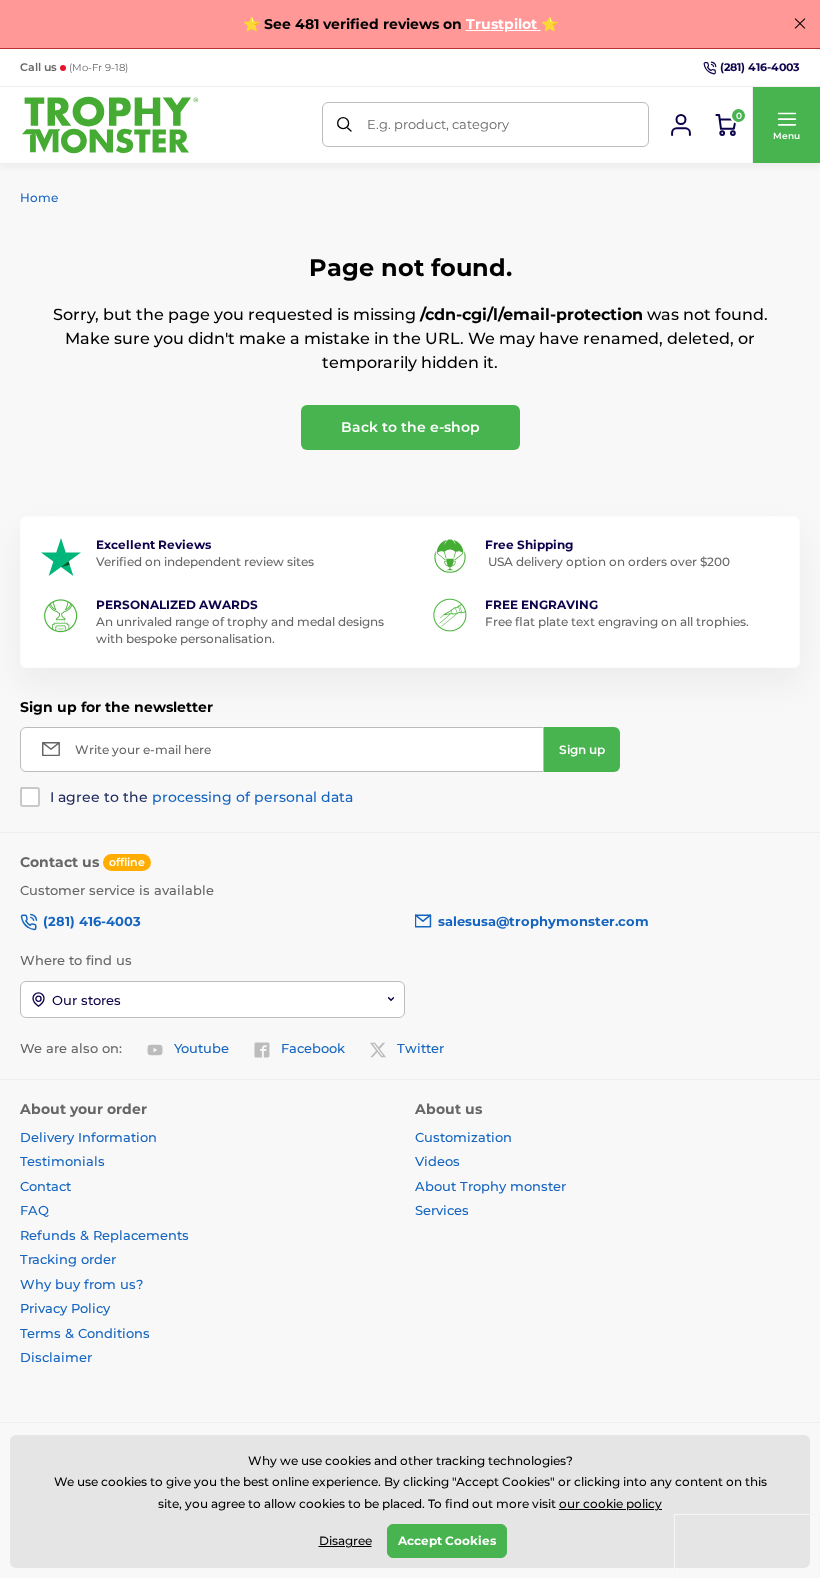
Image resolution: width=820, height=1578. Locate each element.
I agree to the (201, 797)
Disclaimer (56, 1357)
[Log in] (681, 125)
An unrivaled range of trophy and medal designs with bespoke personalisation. (240, 630)
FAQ (34, 1210)
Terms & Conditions (85, 1333)
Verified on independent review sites (205, 561)
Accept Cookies (447, 1540)
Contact (45, 1186)
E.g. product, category (438, 124)
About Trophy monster (490, 1186)
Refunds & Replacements (104, 1235)
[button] (786, 125)
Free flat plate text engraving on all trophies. (617, 621)
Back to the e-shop (410, 427)
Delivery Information (88, 1137)
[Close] (800, 24)
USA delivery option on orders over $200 (607, 561)
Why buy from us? (81, 1284)
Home (39, 197)
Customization (463, 1137)
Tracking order (68, 1259)
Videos (437, 1161)
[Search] (344, 124)
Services (442, 1210)
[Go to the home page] (110, 125)
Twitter (420, 1048)
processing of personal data (252, 797)
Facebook (313, 1048)
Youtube (201, 1048)
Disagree (345, 1540)
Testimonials (62, 1161)
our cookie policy (610, 1503)
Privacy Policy (65, 1308)
